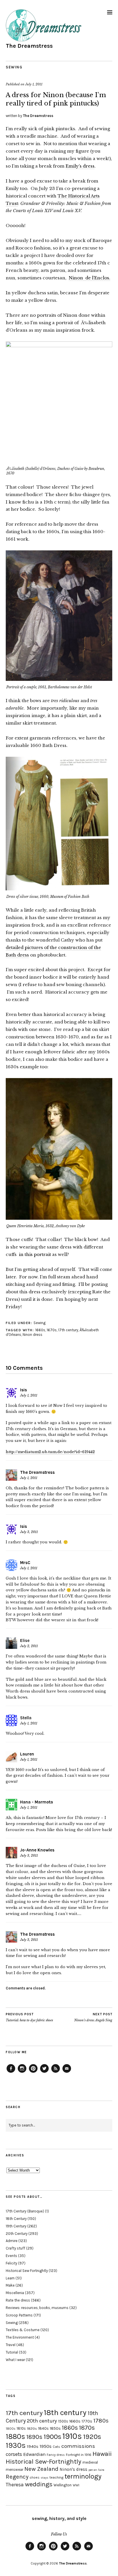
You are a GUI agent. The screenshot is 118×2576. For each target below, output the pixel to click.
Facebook (11, 2072)
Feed (56, 2072)
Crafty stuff (15, 2248)
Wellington (63, 2485)
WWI (76, 2485)
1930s (16, 2445)
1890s (34, 2437)
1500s (63, 2421)
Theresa (15, 2485)
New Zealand (41, 2469)
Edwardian (34, 2454)
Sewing (14, 67)
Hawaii (102, 2454)
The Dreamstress (29, 46)
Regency (17, 2477)
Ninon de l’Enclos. (90, 278)
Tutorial (12, 2352)
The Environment (20, 2337)
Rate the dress (18, 2300)
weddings (39, 2484)
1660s (40, 1330)
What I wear (15, 2360)
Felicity (11, 2263)
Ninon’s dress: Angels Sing (93, 2017)
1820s (32, 2428)
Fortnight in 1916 (79, 2455)
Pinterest (33, 2072)
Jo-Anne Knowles (37, 1850)
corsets (14, 2454)
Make (10, 2285)
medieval (90, 2462)
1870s (87, 2428)
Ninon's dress (73, 2469)
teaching (56, 2477)
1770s (87, 2421)
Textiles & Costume (23, 2330)
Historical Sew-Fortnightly (44, 2461)
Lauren (27, 1754)
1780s (101, 2421)
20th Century (17, 2234)
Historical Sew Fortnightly (27, 2271)
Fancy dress (56, 2455)
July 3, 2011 (29, 1532)
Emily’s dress (80, 166)
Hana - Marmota (37, 1802)
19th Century (16, 2226)
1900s (52, 2437)
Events (11, 2256)
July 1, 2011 (34, 84)
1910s (72, 2436)
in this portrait (35, 1254)
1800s (11, 2429)
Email (67, 2072)
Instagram (22, 2072)
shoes (35, 2477)
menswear (14, 2470)
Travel (11, 2345)
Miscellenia (15, 2293)
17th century (68, 1330)
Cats (56, 2447)
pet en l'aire (96, 2470)
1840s (43, 2428)
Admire (12, 2241)
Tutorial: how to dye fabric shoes (29, 2017)
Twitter (44, 2072)
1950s (46, 2446)
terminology (83, 2476)
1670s (52, 1330)
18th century (65, 2412)
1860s (70, 2428)
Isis (23, 1390)
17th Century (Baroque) (25, 2211)
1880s (15, 2436)
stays (45, 2478)
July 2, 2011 (29, 1646)
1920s (92, 2437)
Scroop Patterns (19, 2315)
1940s (33, 2446)
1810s (21, 2428)
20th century (42, 2421)
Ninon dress (33, 1335)
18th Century (16, 2219)
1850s (55, 2428)
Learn (10, 2278)
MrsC (25, 1563)
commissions (78, 2446)
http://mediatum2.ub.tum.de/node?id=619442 (50, 1452)
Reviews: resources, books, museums (37, 2308)
